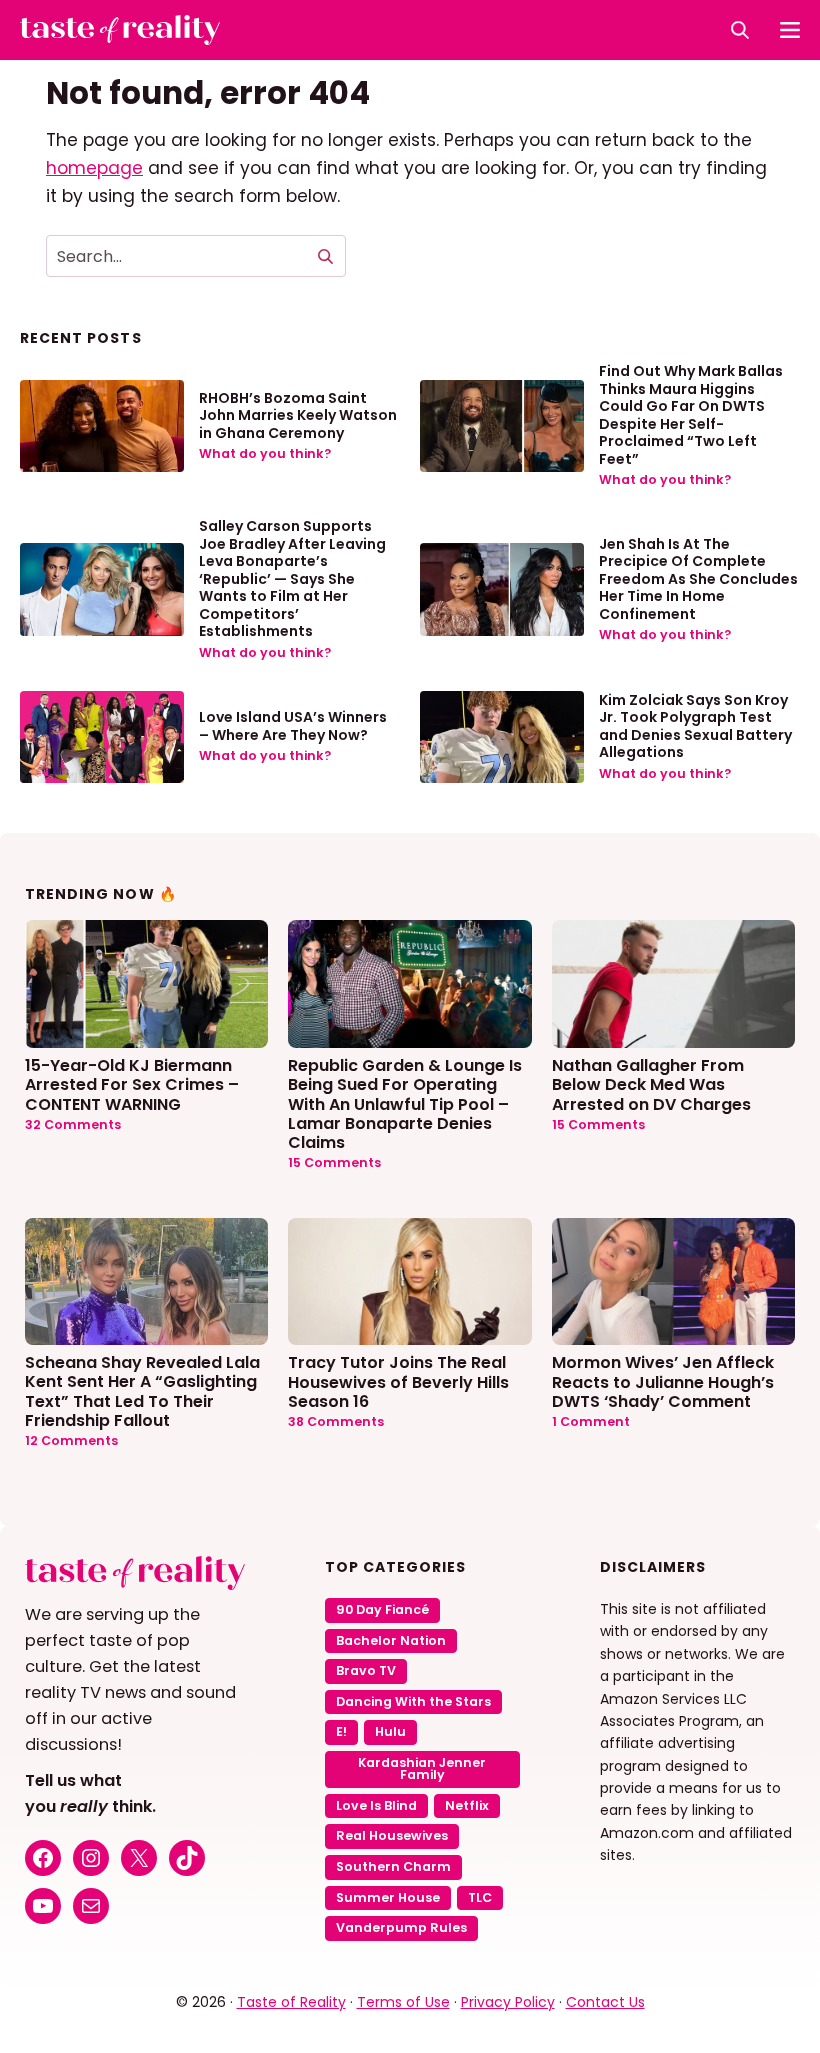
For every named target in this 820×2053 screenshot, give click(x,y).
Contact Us (605, 2002)
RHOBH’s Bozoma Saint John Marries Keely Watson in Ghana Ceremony (298, 415)
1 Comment (591, 1421)
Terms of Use (403, 2002)
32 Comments (73, 1124)
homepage (94, 168)
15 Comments (334, 1162)
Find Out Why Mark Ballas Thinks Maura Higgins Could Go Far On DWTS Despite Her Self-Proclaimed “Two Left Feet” (691, 415)
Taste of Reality (291, 2002)
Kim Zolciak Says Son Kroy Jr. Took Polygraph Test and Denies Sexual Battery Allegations (695, 726)
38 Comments (336, 1421)
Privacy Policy (508, 2002)
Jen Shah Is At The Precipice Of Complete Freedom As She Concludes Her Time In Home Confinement (698, 579)
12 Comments (71, 1440)
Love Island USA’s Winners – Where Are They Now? (293, 726)
